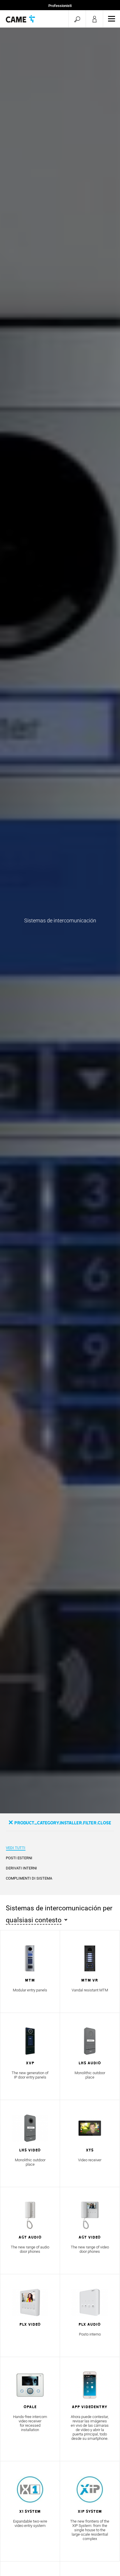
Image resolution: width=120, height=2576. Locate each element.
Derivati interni (21, 1868)
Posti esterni (19, 1858)
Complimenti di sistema (29, 1878)
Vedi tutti (16, 1848)
